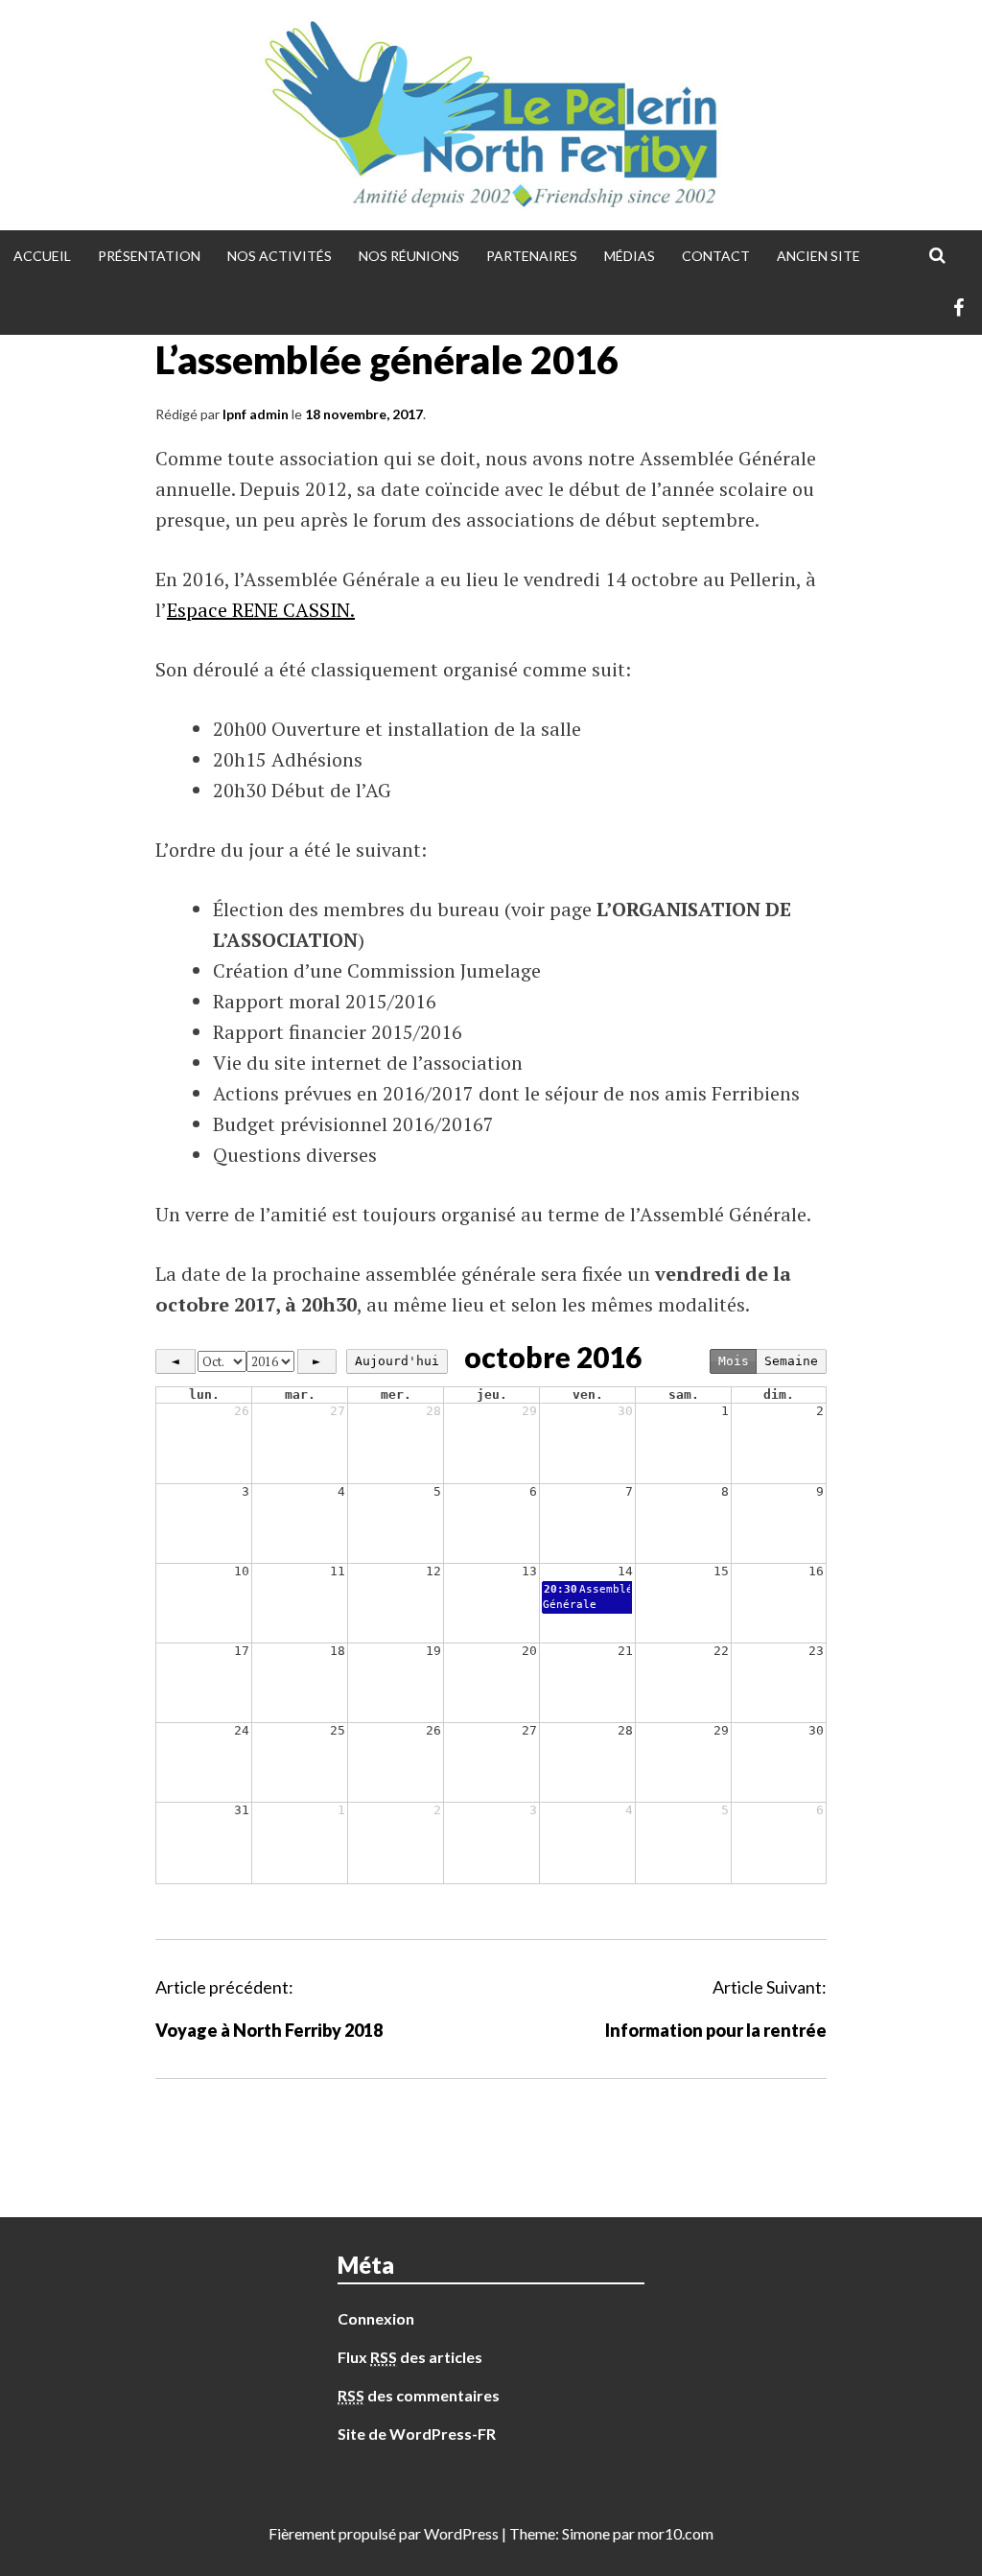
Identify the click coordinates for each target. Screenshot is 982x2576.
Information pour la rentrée (716, 2030)
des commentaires (419, 2395)
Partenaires (532, 256)
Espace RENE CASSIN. (261, 610)
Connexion (376, 2318)
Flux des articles (410, 2357)
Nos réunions (409, 256)
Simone (586, 2533)
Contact (716, 256)
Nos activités (280, 256)
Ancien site (818, 256)
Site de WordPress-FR (417, 2434)
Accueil (42, 256)
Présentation (149, 256)
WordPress (461, 2533)
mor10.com (676, 2533)
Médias (630, 256)
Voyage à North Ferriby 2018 (269, 2030)
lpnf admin (256, 414)
